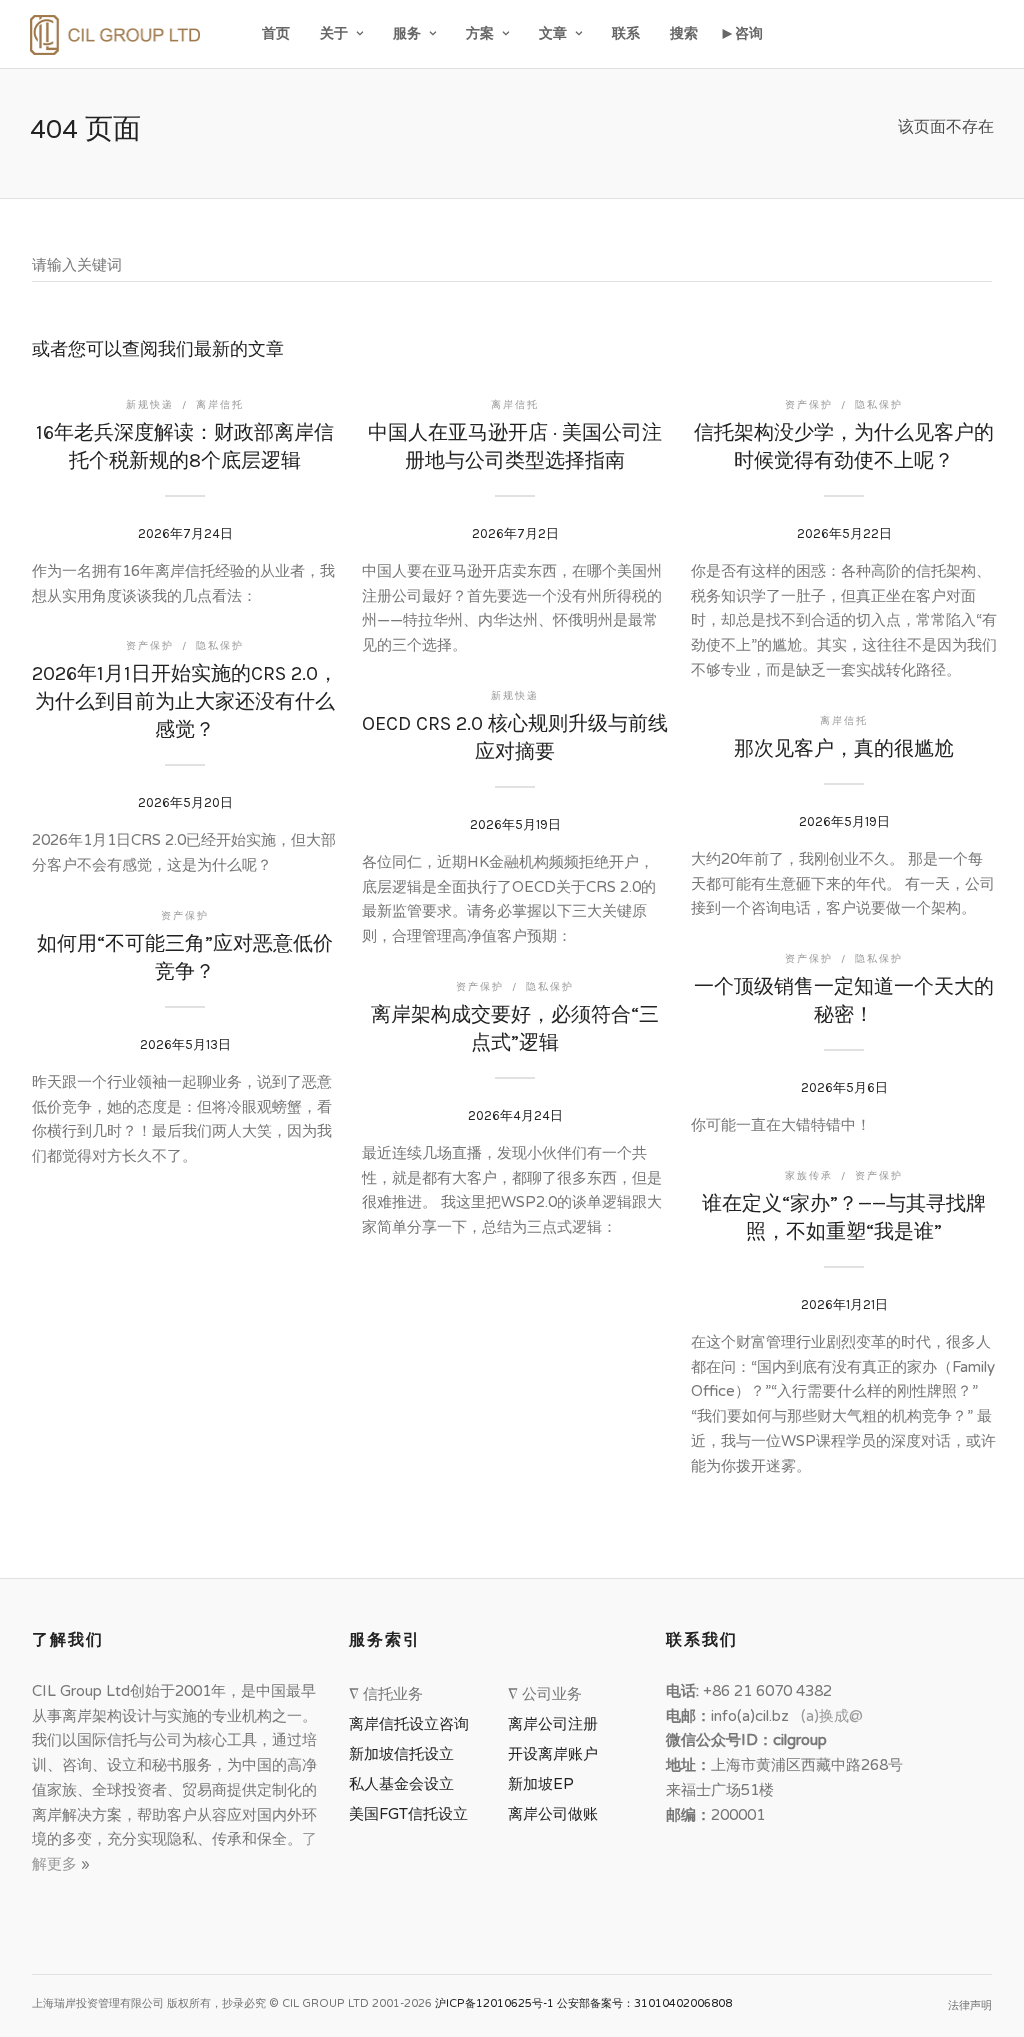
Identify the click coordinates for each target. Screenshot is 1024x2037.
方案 (480, 33)
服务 (407, 33)
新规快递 (150, 405)
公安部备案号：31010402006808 (644, 2003)
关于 (334, 33)
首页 (276, 33)
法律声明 (970, 2005)
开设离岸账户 (553, 1754)
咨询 (749, 33)
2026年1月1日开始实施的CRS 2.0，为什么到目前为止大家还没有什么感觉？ (185, 701)
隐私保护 (879, 405)
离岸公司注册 (557, 1724)
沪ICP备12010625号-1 (494, 2003)
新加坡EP (541, 1784)
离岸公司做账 (553, 1814)
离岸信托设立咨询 (413, 1724)
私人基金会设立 (401, 1784)
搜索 (684, 33)
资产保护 (809, 405)
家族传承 (809, 1176)
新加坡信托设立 (405, 1754)
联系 (626, 33)
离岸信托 (220, 405)
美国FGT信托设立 (412, 1814)
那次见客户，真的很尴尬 (844, 748)
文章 (553, 33)
